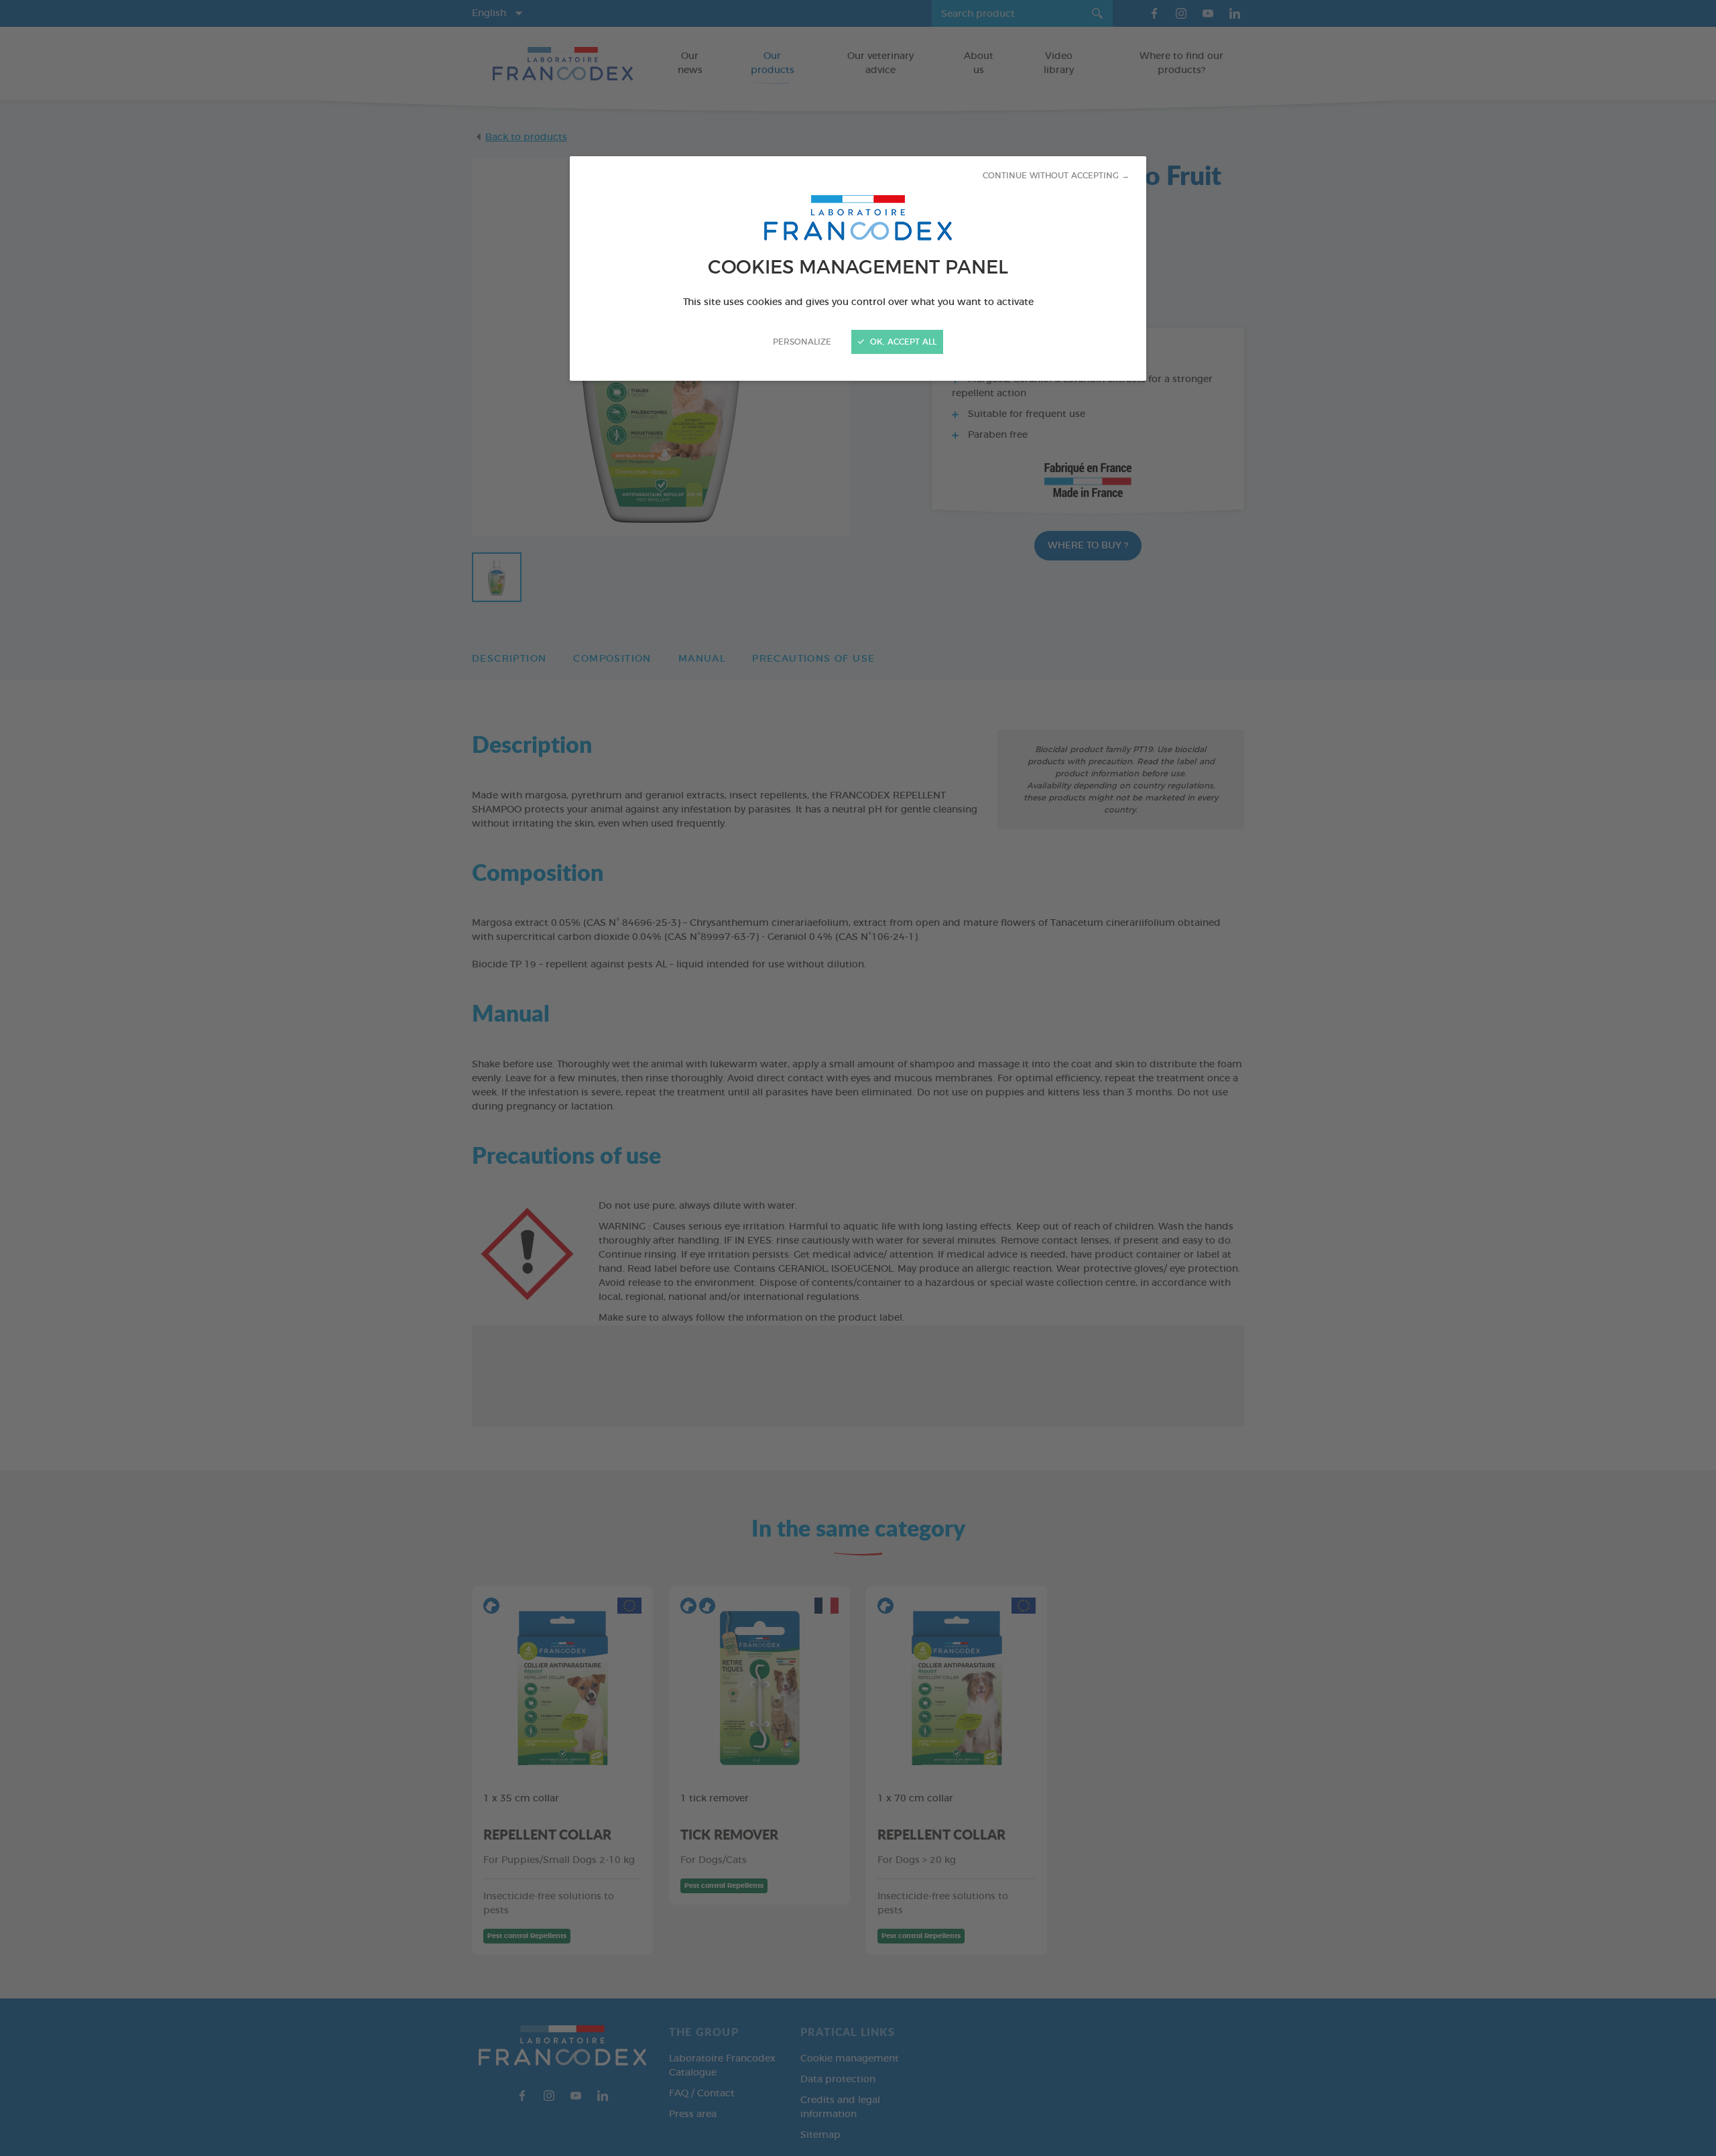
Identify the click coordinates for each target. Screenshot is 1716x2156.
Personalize (802, 342)
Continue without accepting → (1056, 176)
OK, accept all (902, 342)
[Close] (858, 1078)
